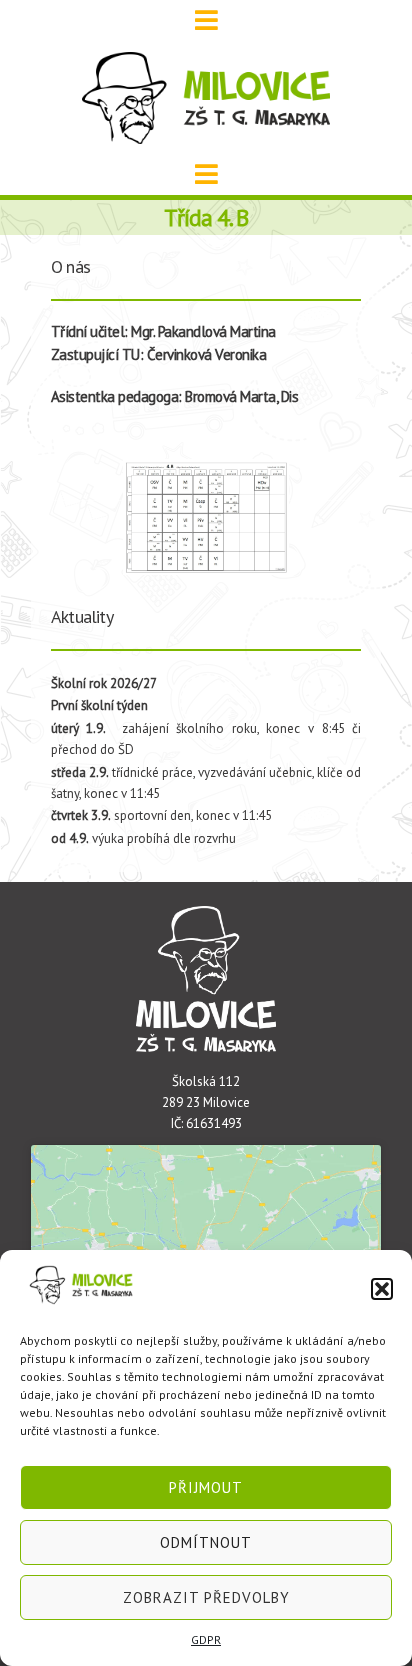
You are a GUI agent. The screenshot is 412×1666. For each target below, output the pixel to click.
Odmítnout (206, 1542)
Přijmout (206, 1487)
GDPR (206, 1639)
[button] (382, 1289)
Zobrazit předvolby (206, 1597)
